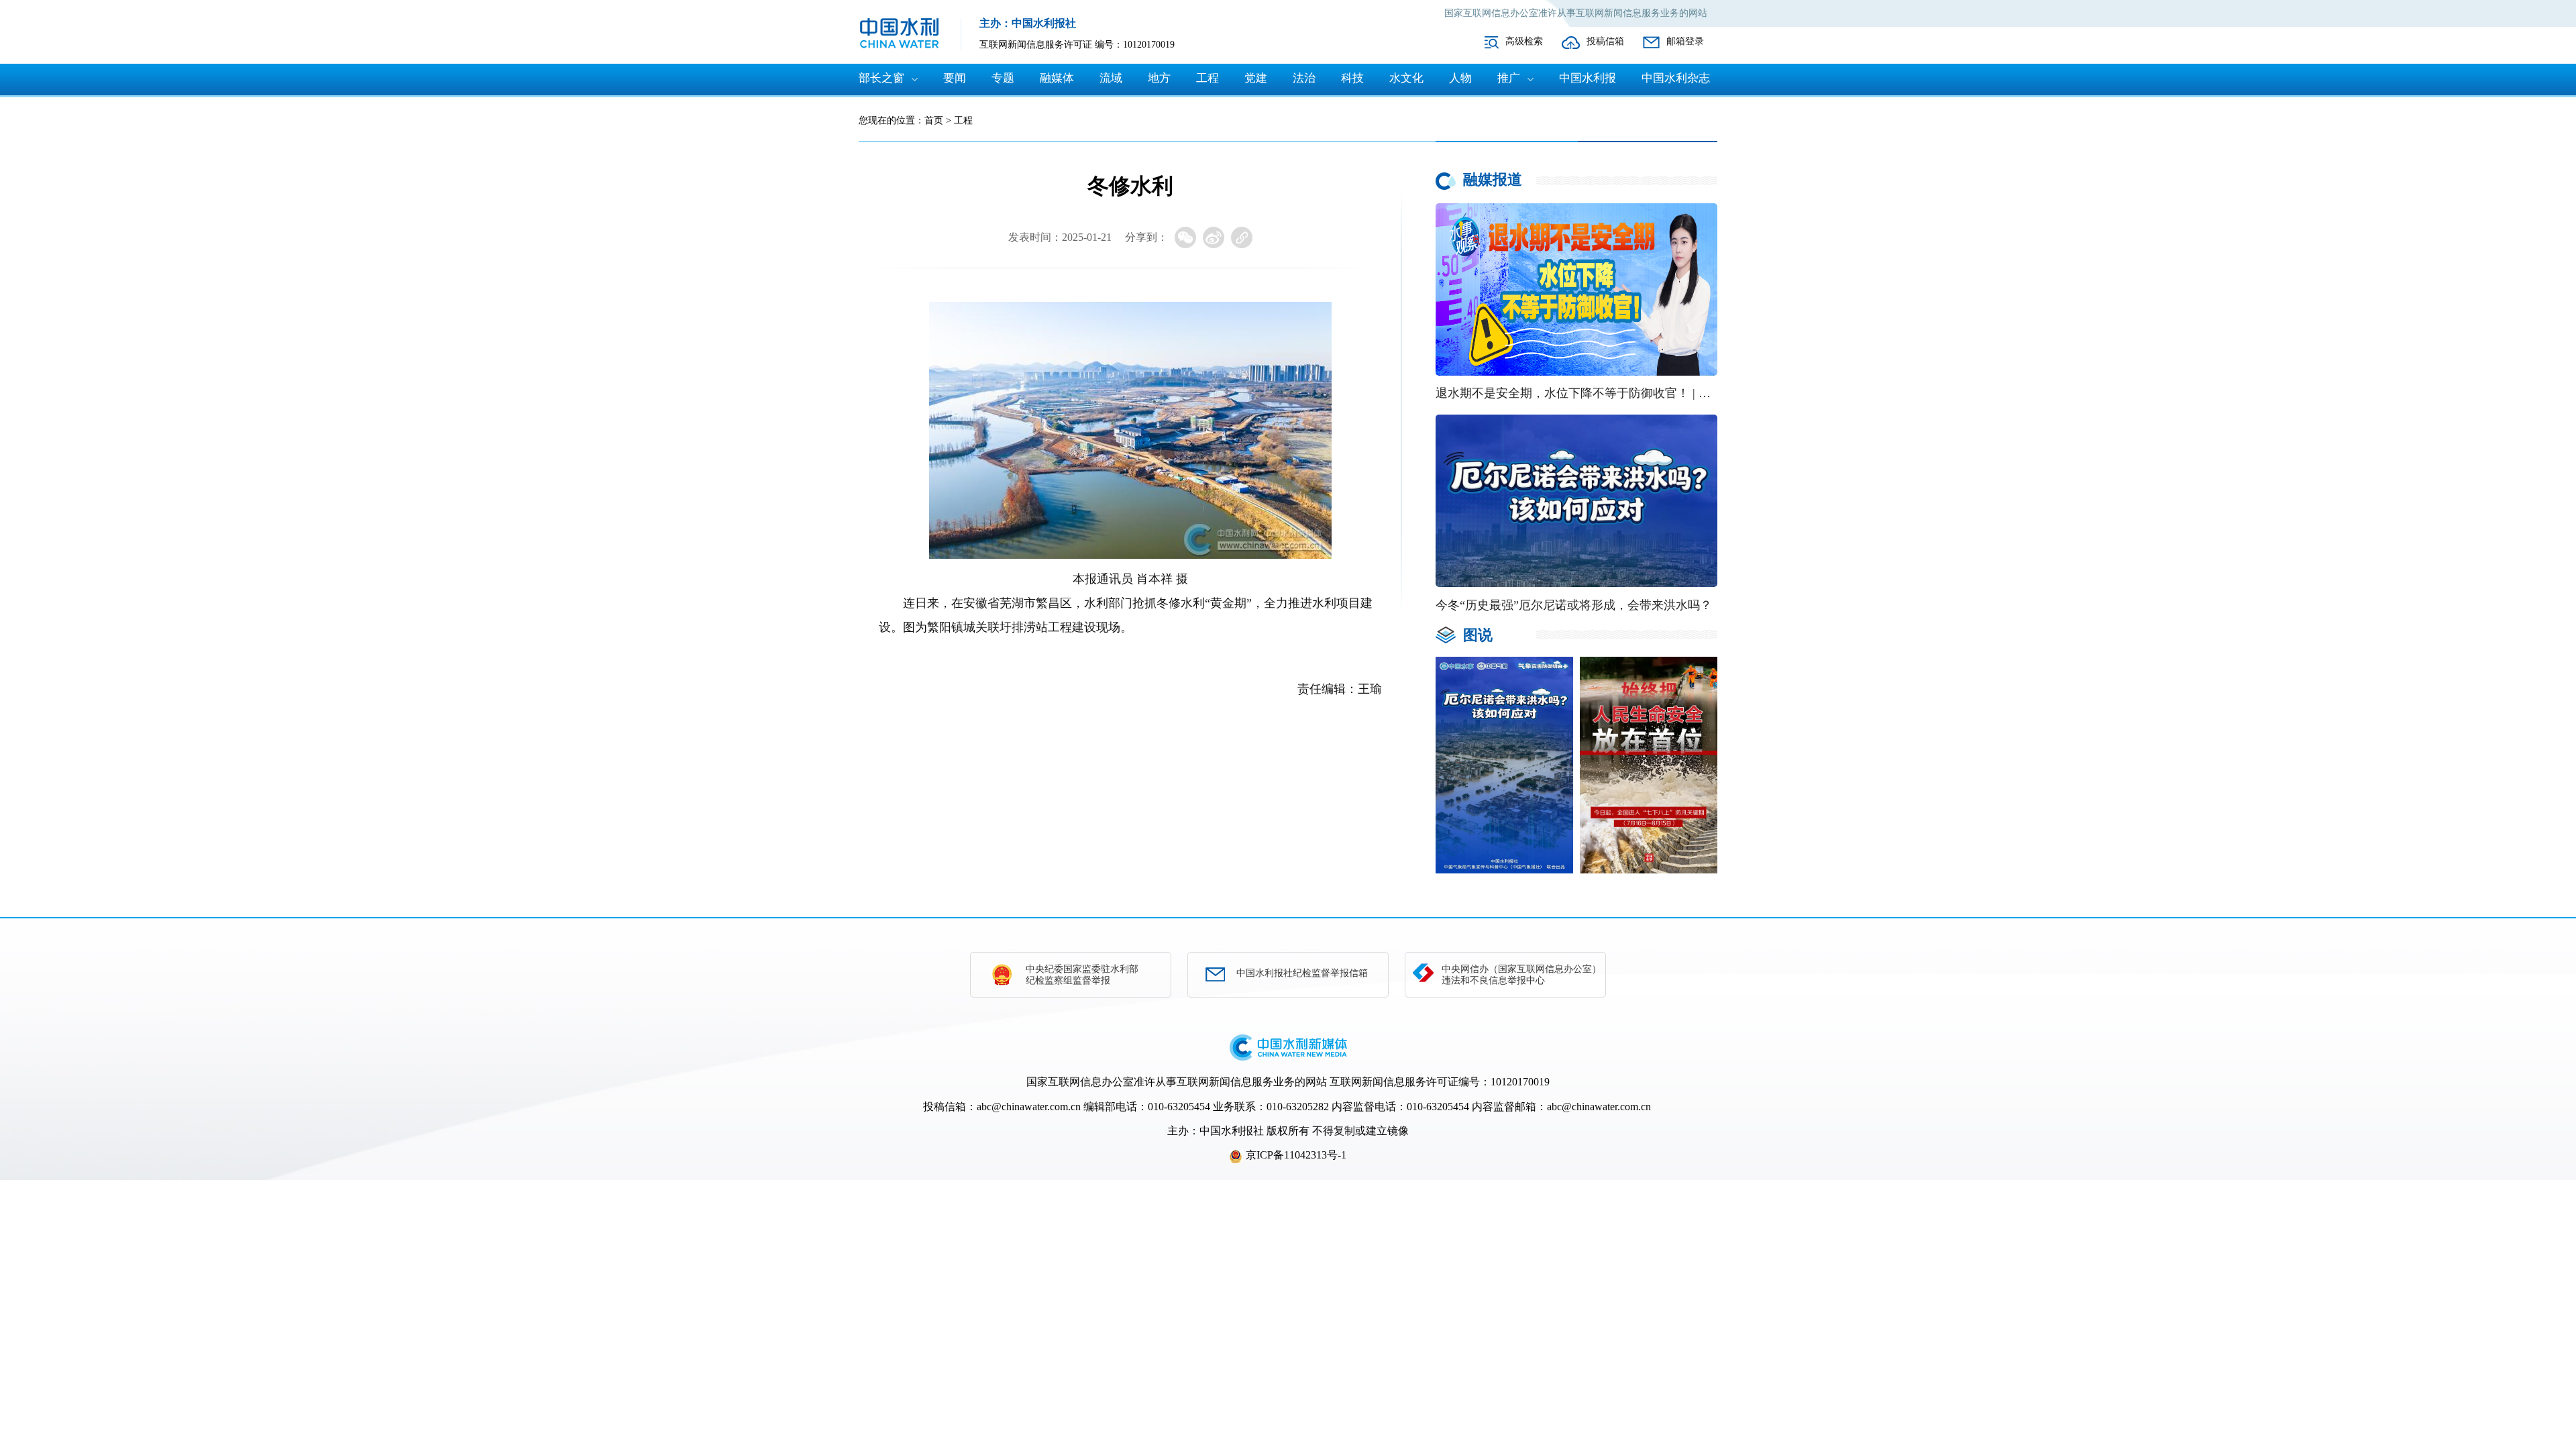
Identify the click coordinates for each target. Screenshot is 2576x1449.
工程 (1207, 78)
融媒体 (1057, 78)
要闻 (955, 78)
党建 (1256, 78)
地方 (1159, 78)
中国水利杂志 (1676, 78)
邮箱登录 (1685, 41)
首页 (934, 120)
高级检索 (1524, 41)
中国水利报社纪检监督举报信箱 (1302, 973)
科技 (1352, 78)
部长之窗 (881, 78)
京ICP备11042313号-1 (1296, 1155)
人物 (1460, 78)
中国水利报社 (1232, 1131)
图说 (1478, 635)
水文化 (1406, 78)
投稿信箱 (1605, 41)
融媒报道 (1493, 179)
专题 (1003, 78)
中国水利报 (1588, 78)
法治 (1304, 78)
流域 (1111, 78)
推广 (1509, 78)
